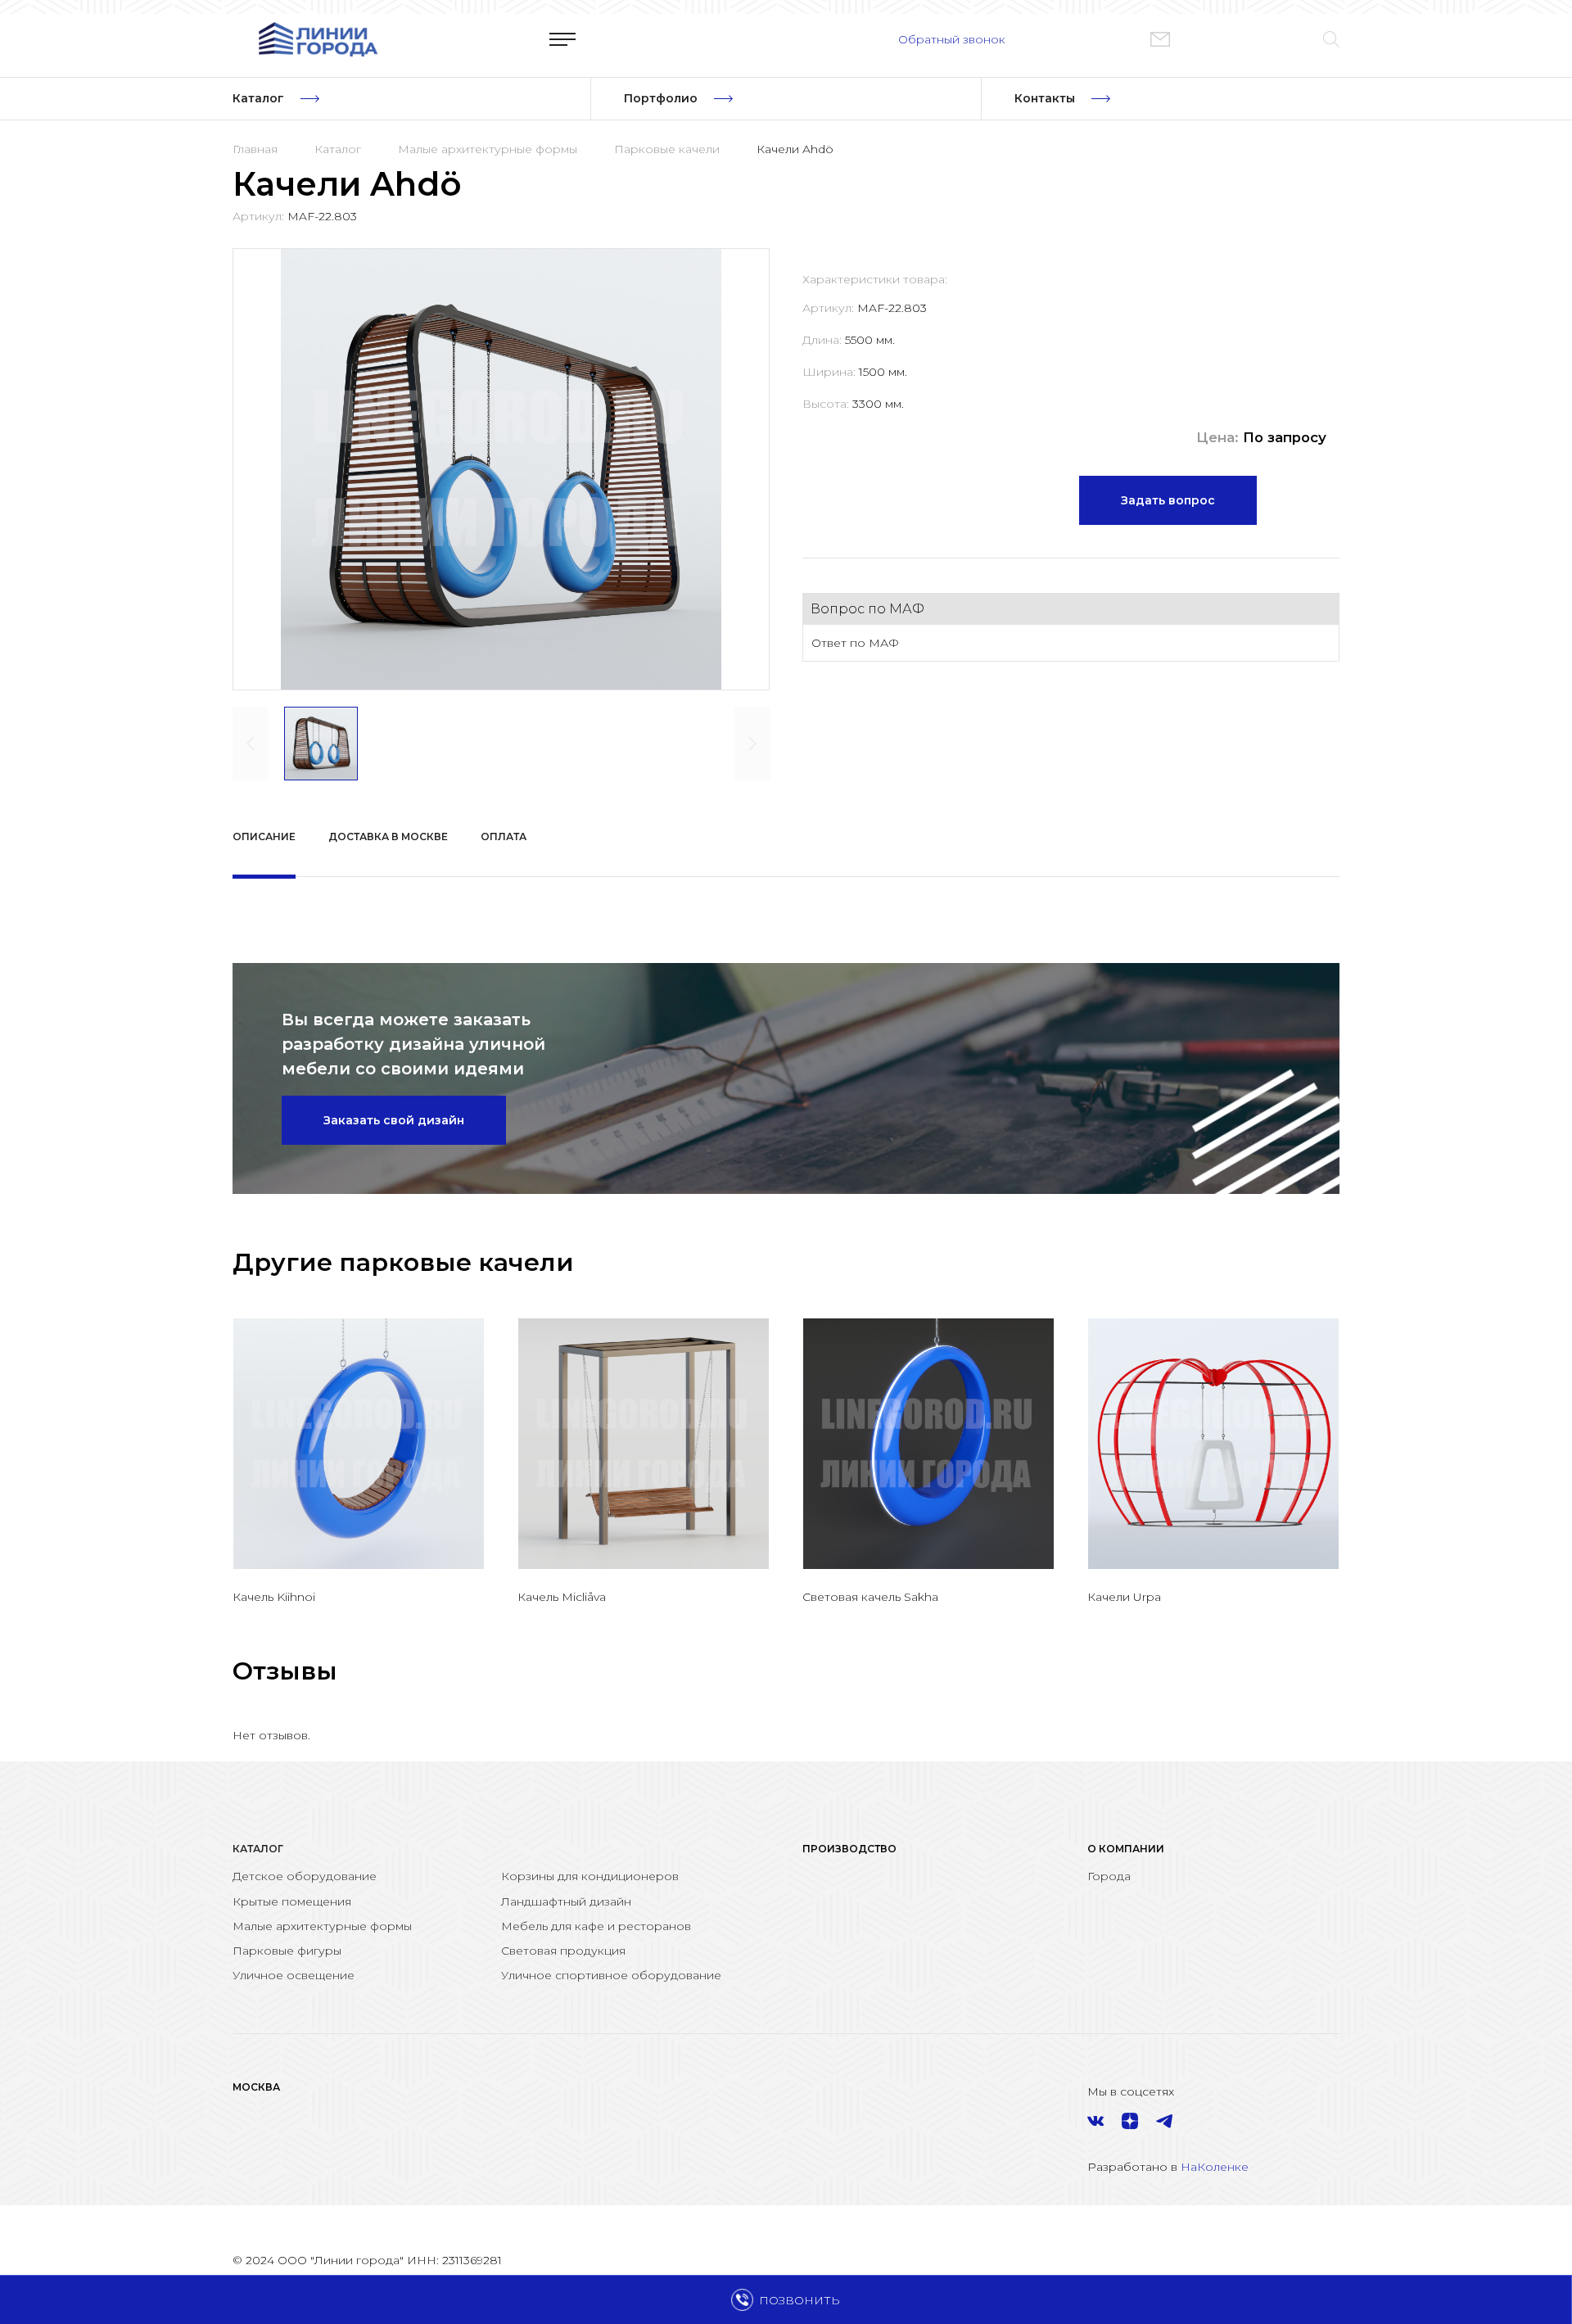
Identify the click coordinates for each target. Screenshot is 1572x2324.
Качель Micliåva (562, 1597)
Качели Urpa (1124, 1597)
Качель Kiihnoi (274, 1597)
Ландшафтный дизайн (566, 1901)
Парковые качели (667, 149)
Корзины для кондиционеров (590, 1876)
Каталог (338, 149)
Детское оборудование (305, 1876)
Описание (264, 836)
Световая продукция (563, 1951)
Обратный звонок (952, 39)
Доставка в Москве (388, 836)
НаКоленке (1215, 2167)
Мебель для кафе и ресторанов (596, 1926)
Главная (255, 149)
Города (1109, 1876)
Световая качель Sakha (870, 1597)
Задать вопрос (1168, 500)
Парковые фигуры (287, 1951)
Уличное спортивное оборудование (611, 1975)
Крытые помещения (292, 1901)
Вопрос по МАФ (867, 609)
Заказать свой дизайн (394, 1120)
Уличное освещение (294, 1975)
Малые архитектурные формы (488, 149)
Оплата (504, 836)
